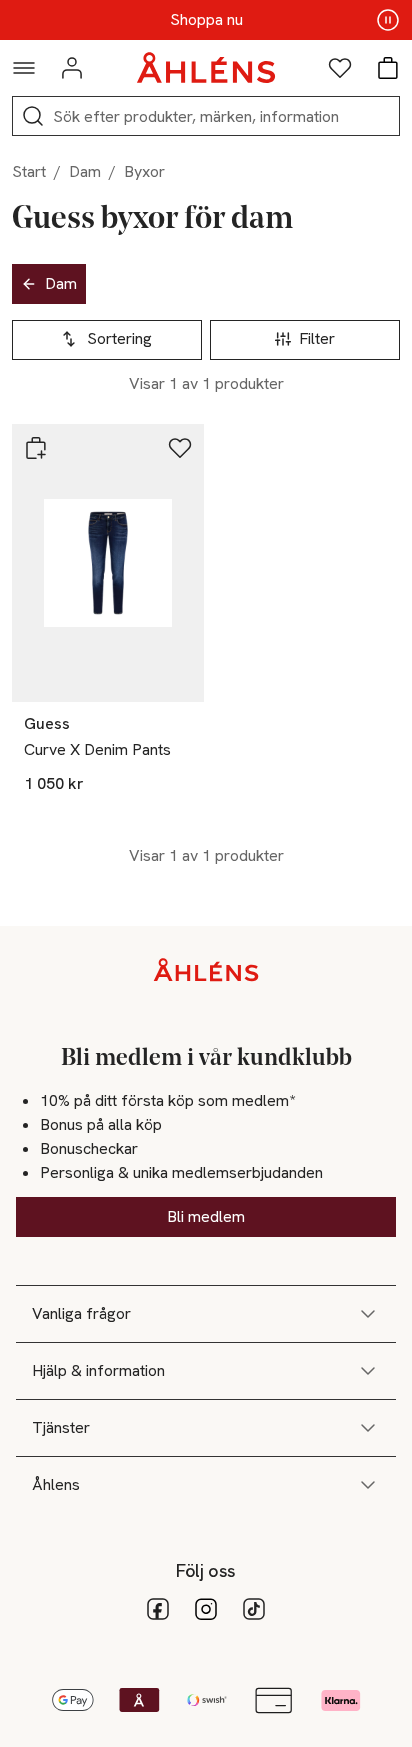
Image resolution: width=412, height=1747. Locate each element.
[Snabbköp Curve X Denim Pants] (36, 448)
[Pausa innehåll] (388, 20)
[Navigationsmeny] (24, 68)
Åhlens (56, 1484)
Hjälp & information (98, 1370)
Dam (85, 171)
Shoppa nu (206, 20)
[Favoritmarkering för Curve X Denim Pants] (180, 448)
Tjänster (61, 1427)
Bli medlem (206, 1216)
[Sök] (33, 116)
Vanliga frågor (81, 1313)
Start (29, 171)
